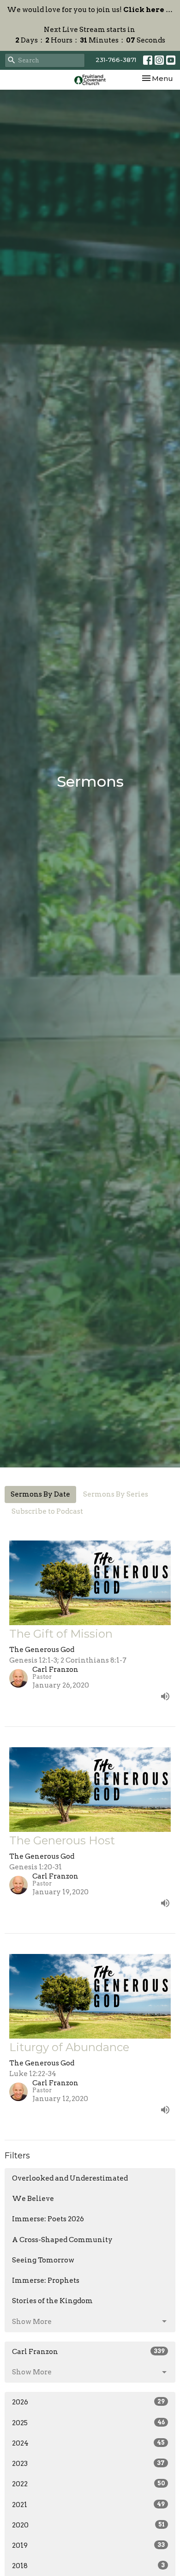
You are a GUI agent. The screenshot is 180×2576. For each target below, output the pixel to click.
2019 (88, 2545)
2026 (88, 2402)
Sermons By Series (116, 1494)
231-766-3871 (116, 60)
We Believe (33, 2199)
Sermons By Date (40, 1494)
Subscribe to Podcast (47, 1511)
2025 (88, 2423)
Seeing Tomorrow (43, 2260)
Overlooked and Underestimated (70, 2178)
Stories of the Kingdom (52, 2301)
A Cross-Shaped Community (62, 2240)
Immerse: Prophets (46, 2280)
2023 (88, 2464)
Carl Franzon (88, 2352)
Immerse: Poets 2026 (48, 2219)
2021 (88, 2505)
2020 (88, 2525)
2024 (88, 2443)
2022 (88, 2484)
